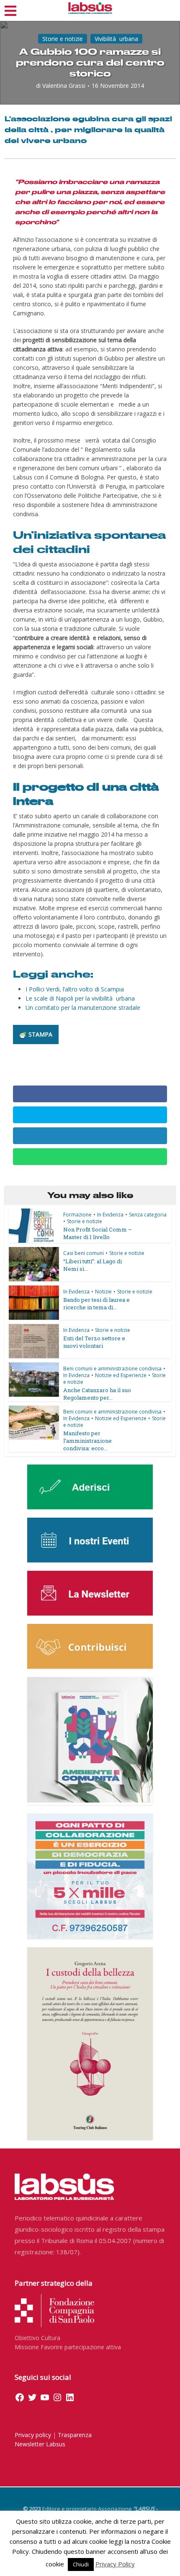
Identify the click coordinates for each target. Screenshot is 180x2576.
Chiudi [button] (81, 2564)
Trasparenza (75, 2435)
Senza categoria (148, 1215)
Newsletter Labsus (40, 2444)
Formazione (77, 1215)
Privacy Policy (115, 2564)
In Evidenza (110, 1215)
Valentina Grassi (64, 86)
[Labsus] (90, 8)
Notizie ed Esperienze (121, 1375)
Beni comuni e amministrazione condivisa (112, 1369)
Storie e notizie (63, 39)
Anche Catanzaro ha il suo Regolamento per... (97, 1394)
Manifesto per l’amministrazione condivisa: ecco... (87, 1441)
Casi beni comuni (84, 1253)
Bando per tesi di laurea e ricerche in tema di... (96, 1303)
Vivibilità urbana (116, 39)
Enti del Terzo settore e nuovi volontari (94, 1342)
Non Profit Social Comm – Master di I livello (98, 1233)
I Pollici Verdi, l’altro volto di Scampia (75, 989)
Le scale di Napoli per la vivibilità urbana (80, 998)
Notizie (103, 1292)
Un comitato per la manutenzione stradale (83, 1008)
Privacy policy (33, 2435)
